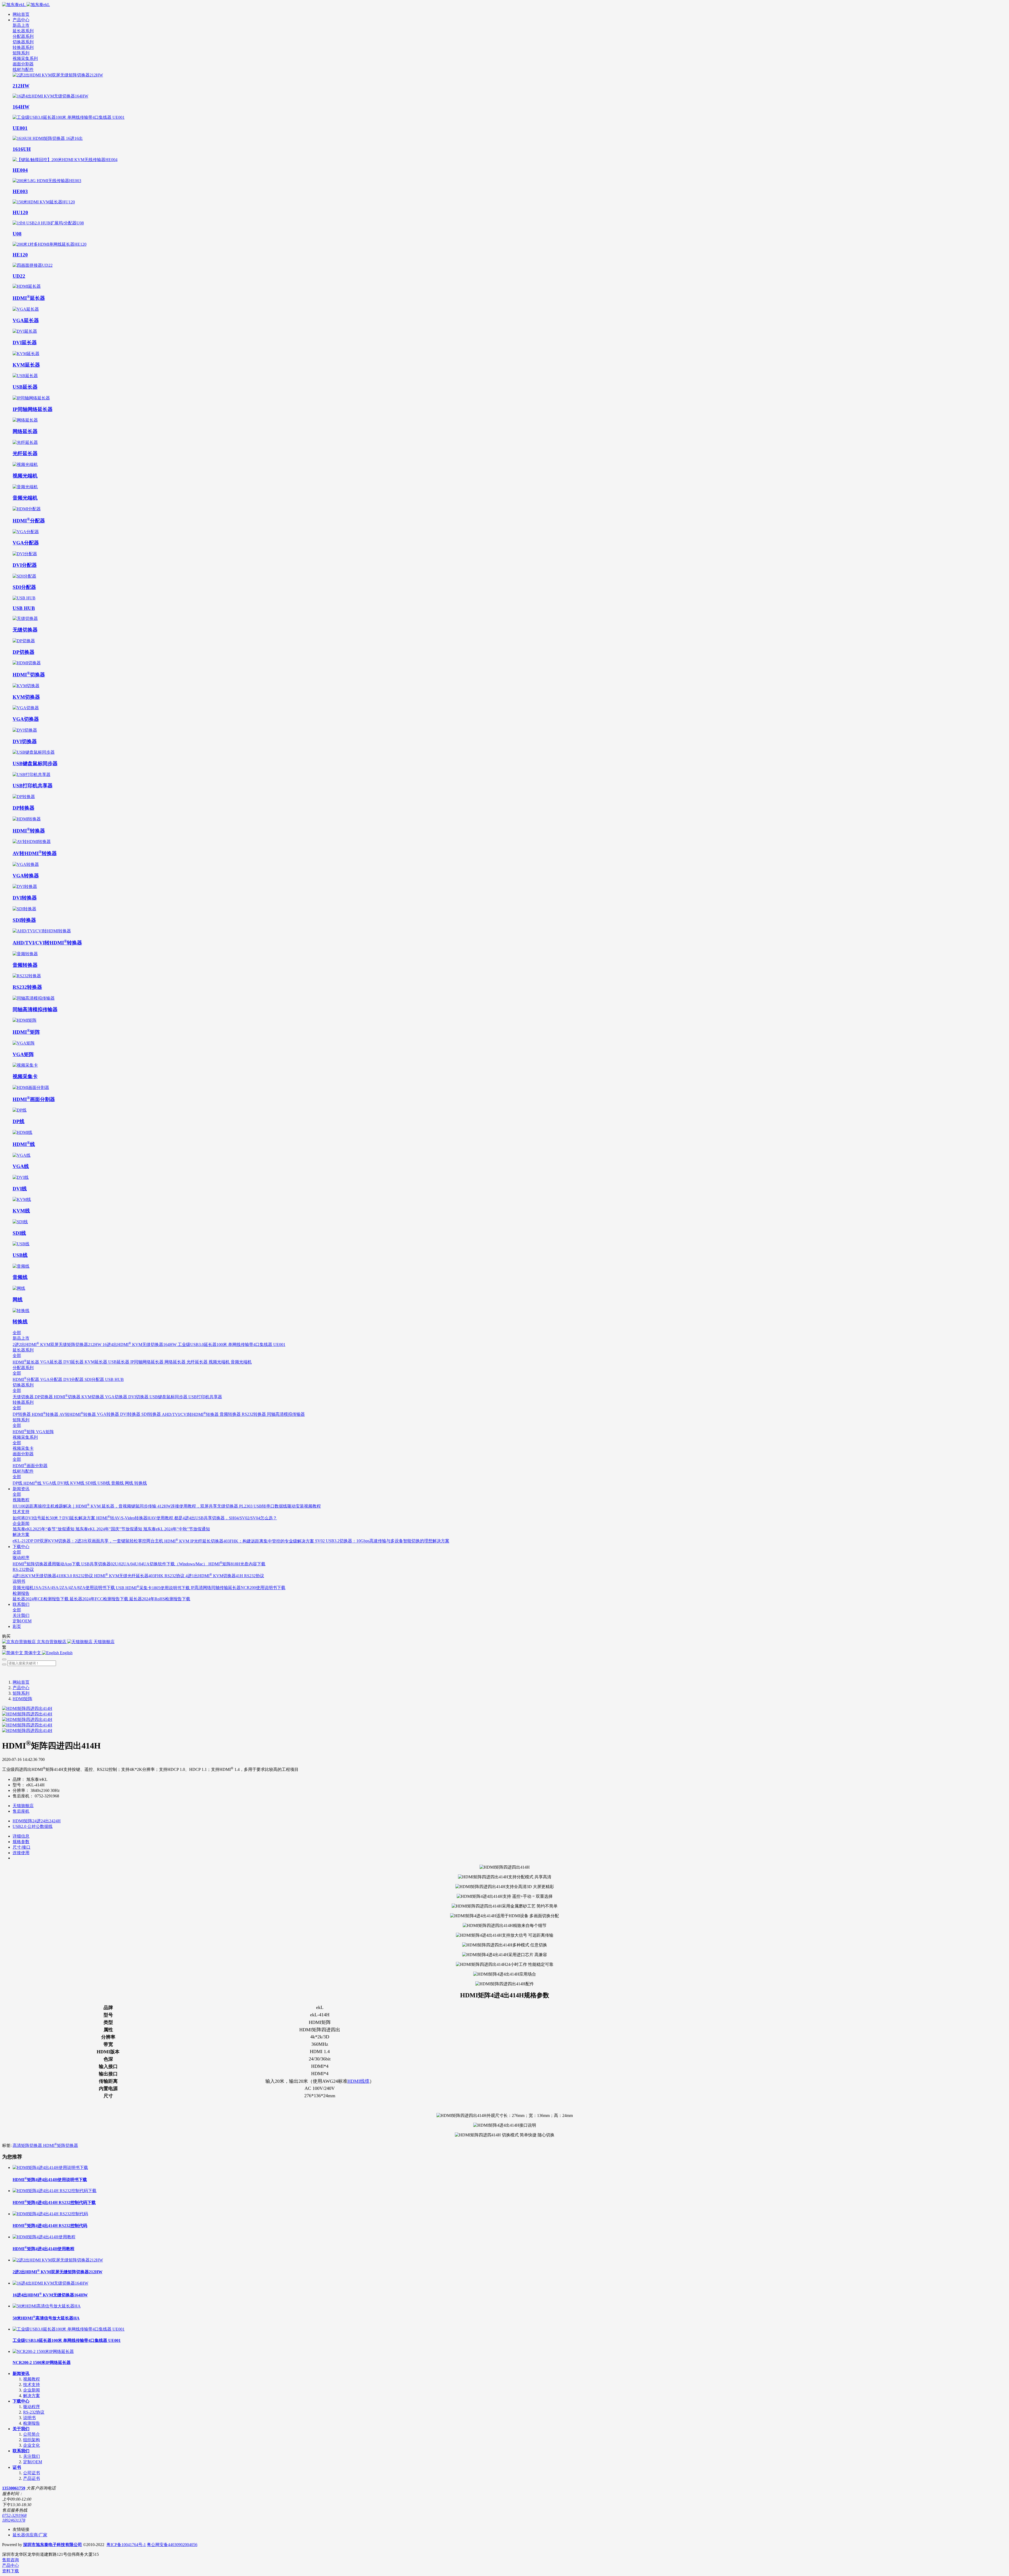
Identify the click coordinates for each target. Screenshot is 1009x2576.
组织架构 (32, 2440)
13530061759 (14, 2488)
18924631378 (14, 2520)
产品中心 (21, 1688)
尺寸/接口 (22, 1847)
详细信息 (21, 1836)
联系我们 (21, 2451)
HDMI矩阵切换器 (61, 2145)
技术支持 (32, 2385)
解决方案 (32, 2396)
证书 (17, 2467)
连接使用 (21, 1853)
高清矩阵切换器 (28, 2145)
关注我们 (32, 2456)
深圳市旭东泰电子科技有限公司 (53, 2545)
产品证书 (32, 2478)
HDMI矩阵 (22, 1699)
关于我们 (21, 2429)
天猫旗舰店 (23, 1806)
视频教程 (32, 2379)
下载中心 (21, 2401)
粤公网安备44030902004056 (172, 2545)
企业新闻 (32, 2390)
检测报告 (32, 2423)
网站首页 (21, 14)
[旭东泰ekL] (504, 5)
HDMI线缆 (358, 2081)
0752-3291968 (14, 2515)
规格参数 (21, 1842)
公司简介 (32, 2434)
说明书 (29, 2418)
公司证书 (32, 2473)
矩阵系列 (21, 1693)
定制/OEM (33, 2462)
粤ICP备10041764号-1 (126, 2545)
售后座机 (21, 1811)
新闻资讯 (21, 2374)
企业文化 (32, 2445)
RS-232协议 (34, 2412)
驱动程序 (32, 2407)
